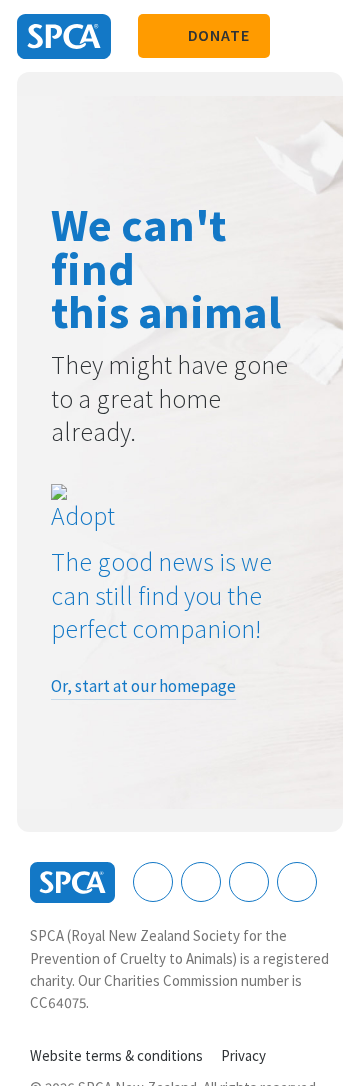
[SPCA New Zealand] (64, 36)
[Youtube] (249, 882)
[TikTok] (297, 882)
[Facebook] (153, 882)
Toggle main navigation (328, 36)
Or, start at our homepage (143, 686)
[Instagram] (201, 882)
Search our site (295, 36)
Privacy (243, 1055)
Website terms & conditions (116, 1055)
